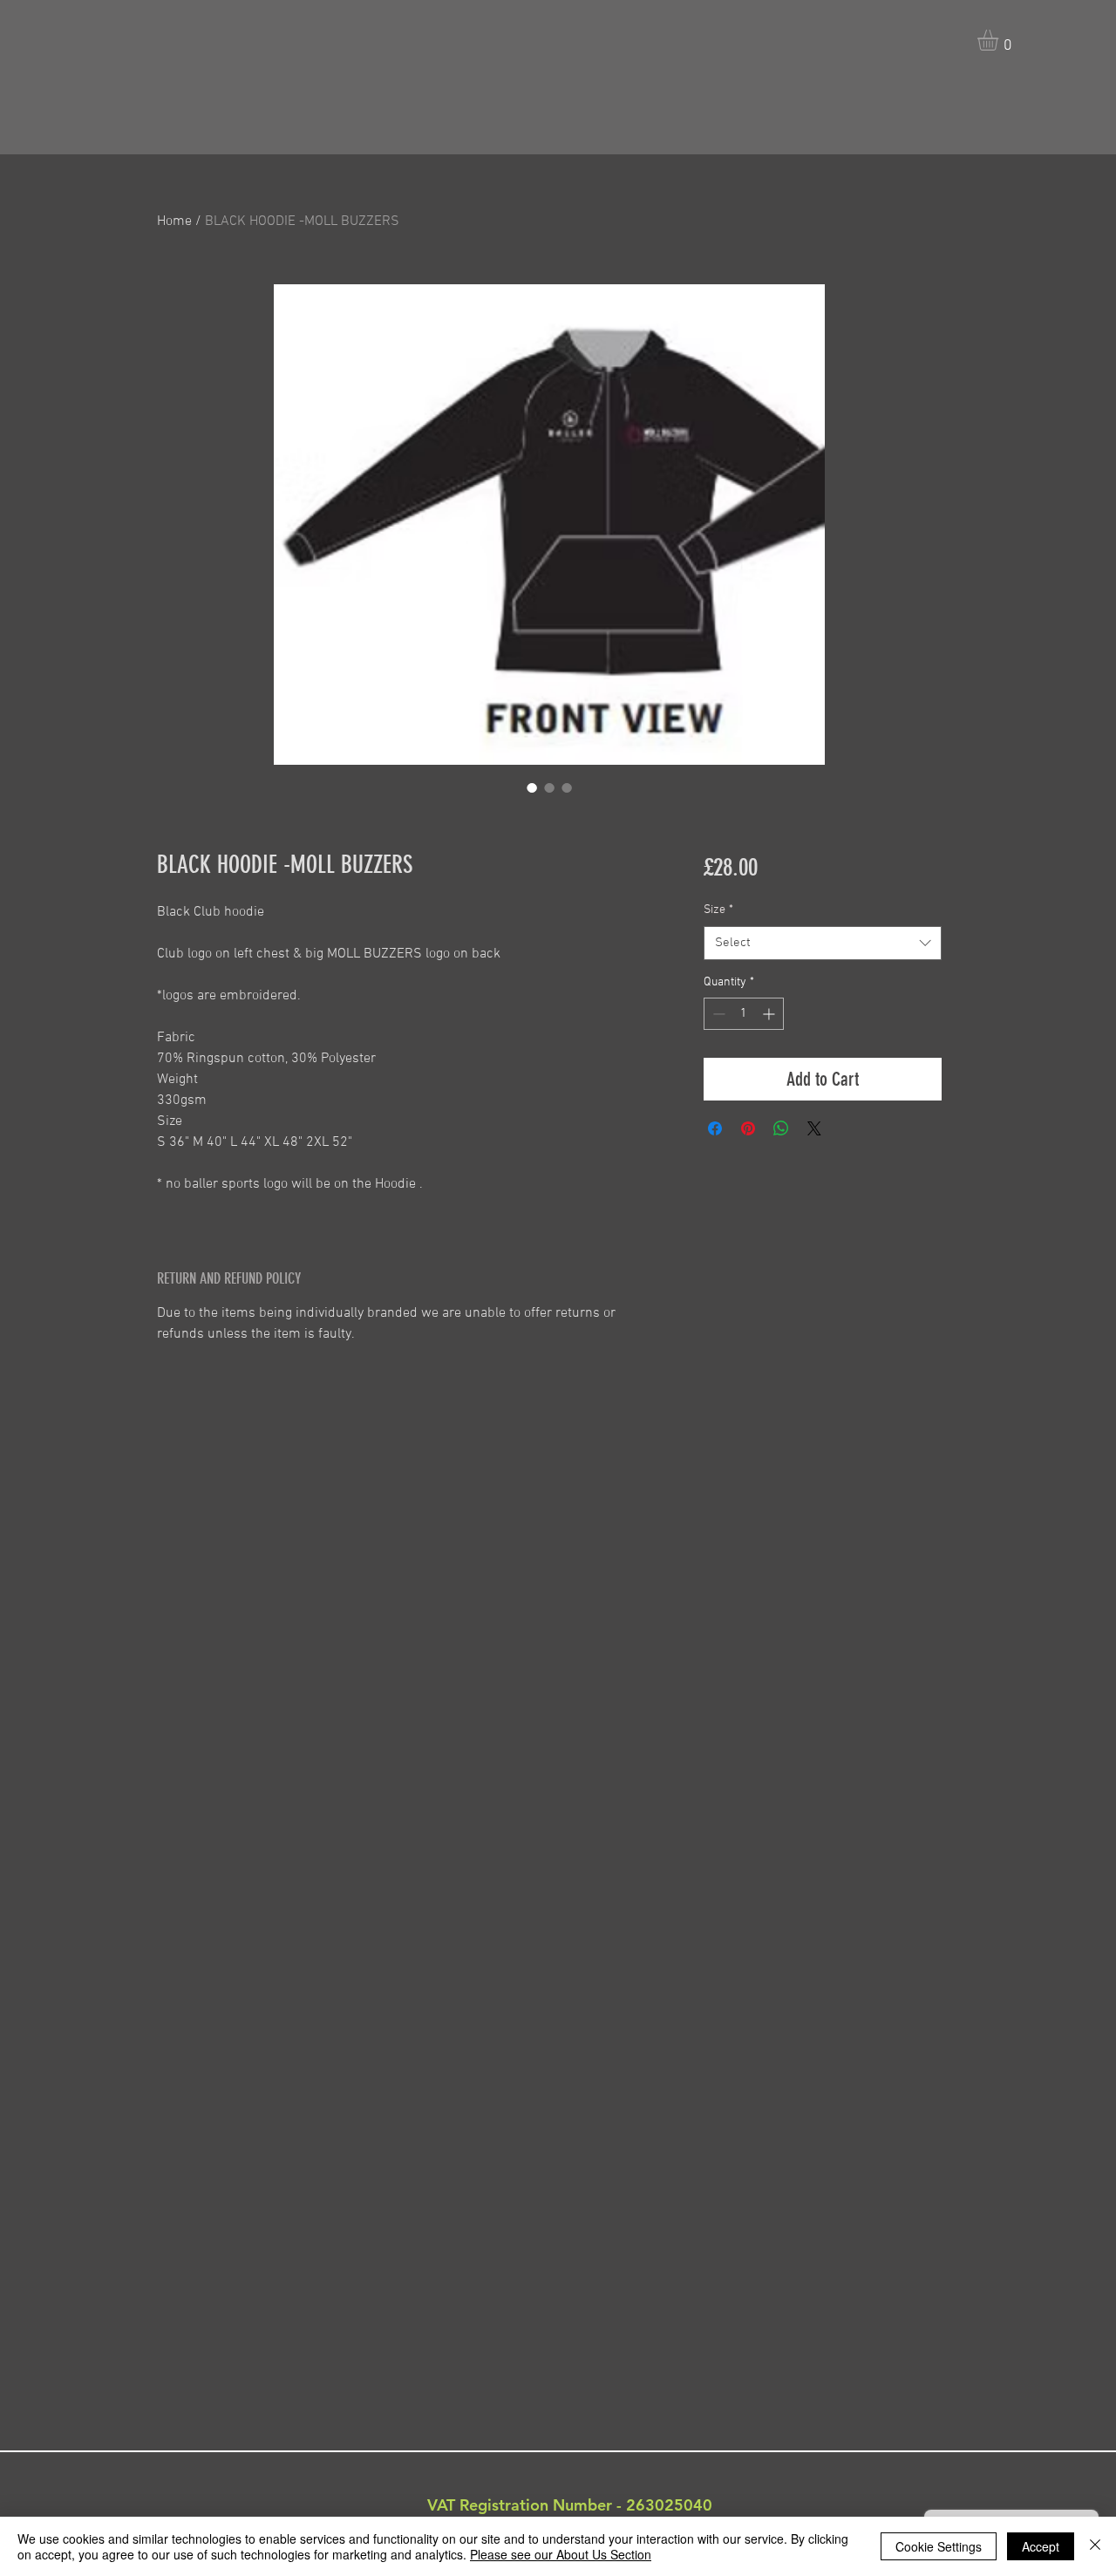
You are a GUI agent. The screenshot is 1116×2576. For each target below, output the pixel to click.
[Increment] (770, 1014)
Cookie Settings (939, 2546)
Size (718, 910)
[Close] (1095, 2546)
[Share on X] (814, 1128)
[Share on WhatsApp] (781, 1128)
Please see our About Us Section (561, 2554)
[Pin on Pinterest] (748, 1128)
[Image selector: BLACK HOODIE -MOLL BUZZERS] (532, 787)
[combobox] (823, 943)
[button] (1000, 40)
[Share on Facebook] (715, 1128)
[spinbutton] (744, 1014)
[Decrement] (717, 1014)
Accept (1041, 2546)
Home (174, 221)
